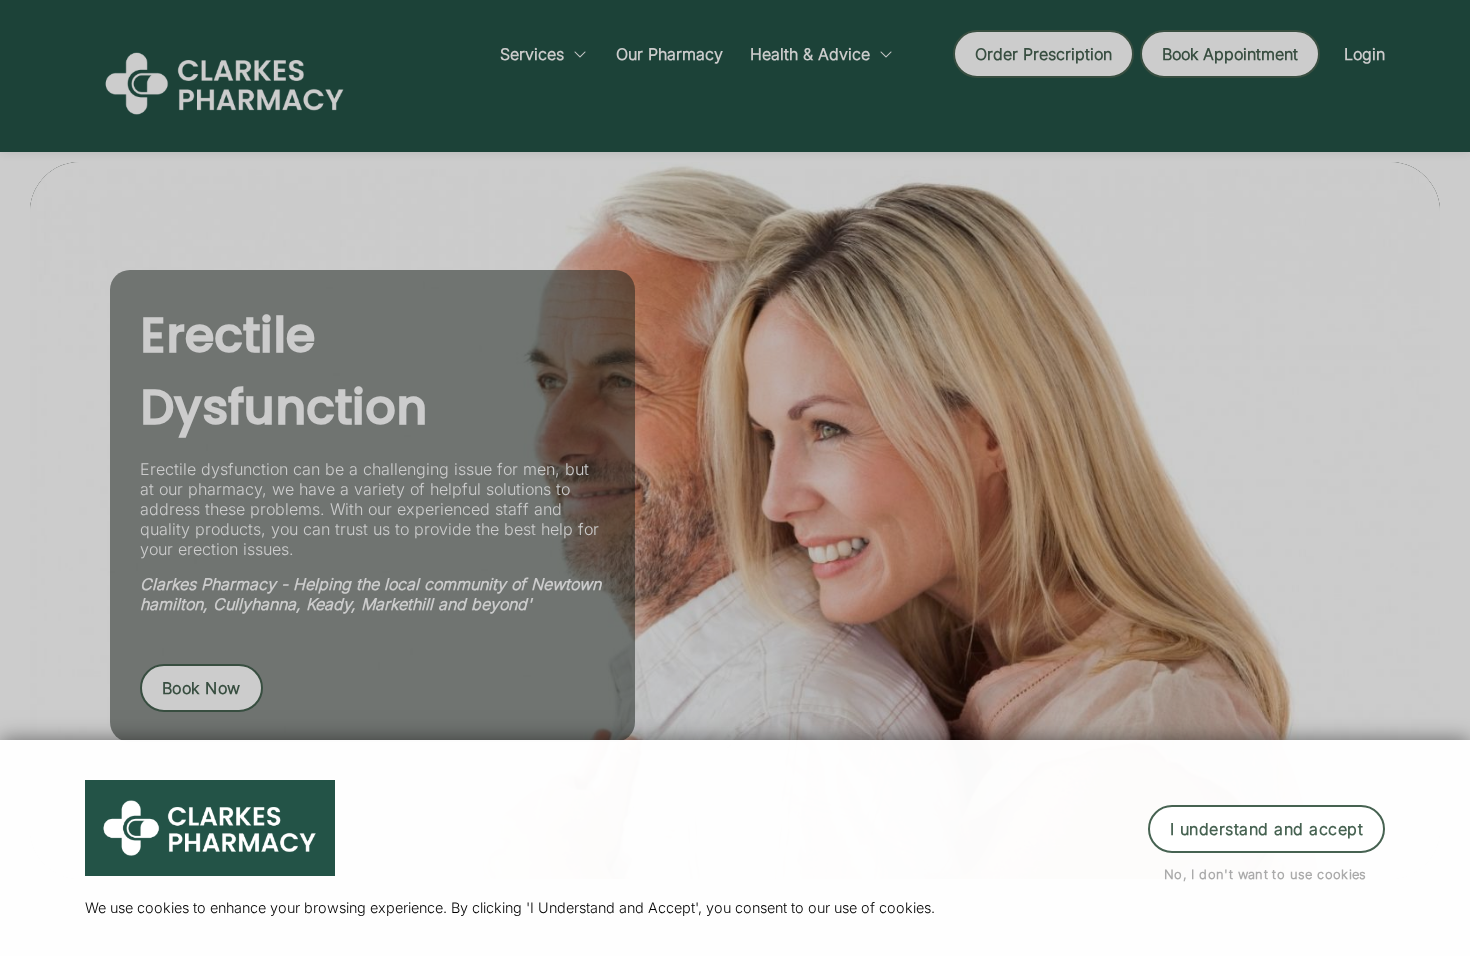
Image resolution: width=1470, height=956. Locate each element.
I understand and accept (1266, 829)
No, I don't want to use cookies (1265, 874)
